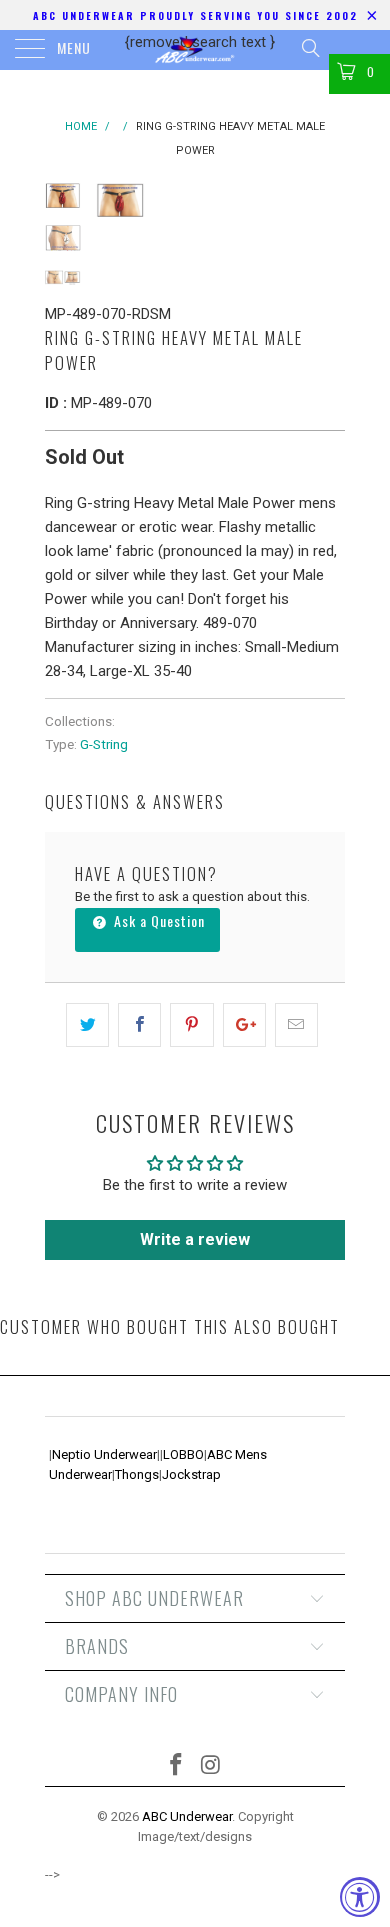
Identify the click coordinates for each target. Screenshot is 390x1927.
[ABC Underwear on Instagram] (212, 1766)
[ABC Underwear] (195, 50)
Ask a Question (157, 920)
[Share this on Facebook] (139, 1025)
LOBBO (183, 1454)
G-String (104, 744)
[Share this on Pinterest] (191, 1025)
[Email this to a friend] (296, 1025)
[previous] (115, 205)
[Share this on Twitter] (87, 1025)
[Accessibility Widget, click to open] (360, 1897)
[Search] (309, 48)
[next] (326, 205)
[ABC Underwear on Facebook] (177, 1766)
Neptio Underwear (104, 1454)
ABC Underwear (187, 1816)
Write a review (195, 1239)
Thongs (137, 1474)
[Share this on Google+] (244, 1025)
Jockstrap (191, 1474)
